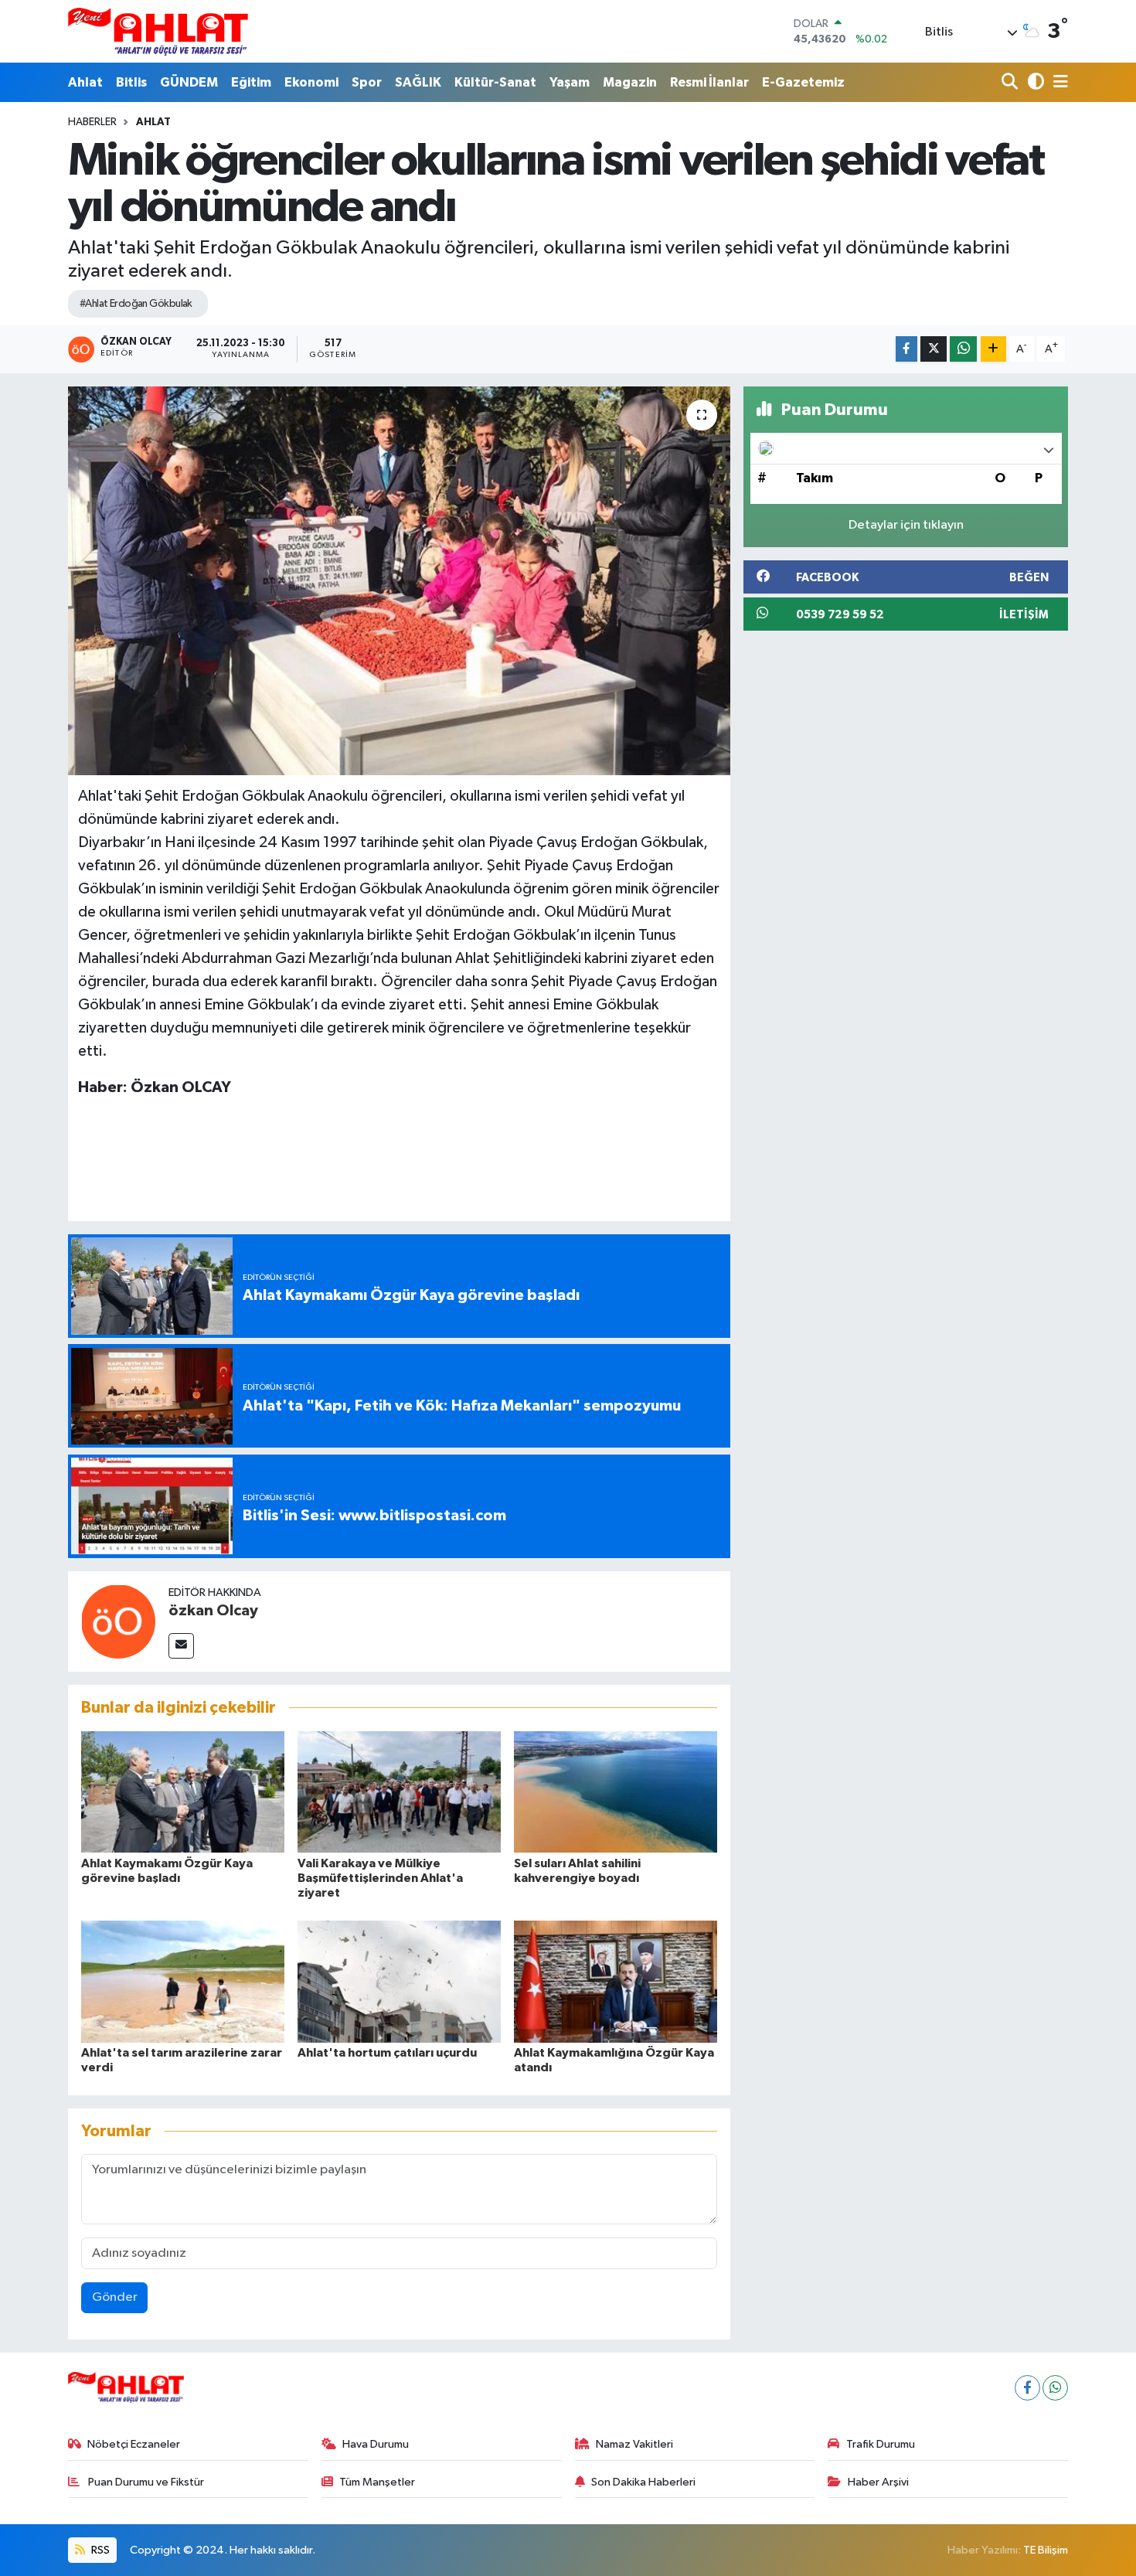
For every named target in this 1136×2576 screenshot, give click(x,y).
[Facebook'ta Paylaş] (906, 349)
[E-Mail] (181, 1646)
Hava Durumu (376, 2444)
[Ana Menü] (1058, 82)
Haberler (92, 122)
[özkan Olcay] (118, 1621)
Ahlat (85, 82)
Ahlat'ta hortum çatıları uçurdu (387, 2053)
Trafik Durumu (881, 2444)
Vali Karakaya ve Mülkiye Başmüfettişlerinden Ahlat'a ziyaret (380, 1878)
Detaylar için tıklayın (906, 525)
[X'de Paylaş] (934, 349)
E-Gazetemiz (803, 82)
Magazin (630, 82)
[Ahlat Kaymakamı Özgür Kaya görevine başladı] (183, 1792)
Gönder (115, 2297)
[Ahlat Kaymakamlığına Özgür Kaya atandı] (616, 1981)
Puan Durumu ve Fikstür (145, 2482)
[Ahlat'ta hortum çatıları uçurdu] (399, 1981)
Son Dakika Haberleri (643, 2482)
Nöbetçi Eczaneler (134, 2444)
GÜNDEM (189, 82)
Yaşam (570, 82)
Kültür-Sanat (495, 82)
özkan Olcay (213, 1611)
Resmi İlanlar (709, 82)
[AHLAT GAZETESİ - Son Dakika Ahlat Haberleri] (158, 31)
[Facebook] (1027, 2388)
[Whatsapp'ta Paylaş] (963, 349)
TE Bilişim (1046, 2550)
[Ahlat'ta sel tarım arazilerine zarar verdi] (183, 1981)
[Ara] (1011, 82)
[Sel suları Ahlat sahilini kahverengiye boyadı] (616, 1792)
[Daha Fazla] (993, 349)
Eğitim (251, 82)
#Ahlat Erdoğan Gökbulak (136, 304)
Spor (367, 82)
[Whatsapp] (1055, 2388)
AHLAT (153, 122)
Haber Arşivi (878, 2482)
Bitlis (131, 82)
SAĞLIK (418, 82)
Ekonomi (311, 82)
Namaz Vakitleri (634, 2444)
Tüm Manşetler (377, 2482)
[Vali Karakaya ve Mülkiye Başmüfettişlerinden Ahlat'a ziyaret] (399, 1792)
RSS (99, 2550)
